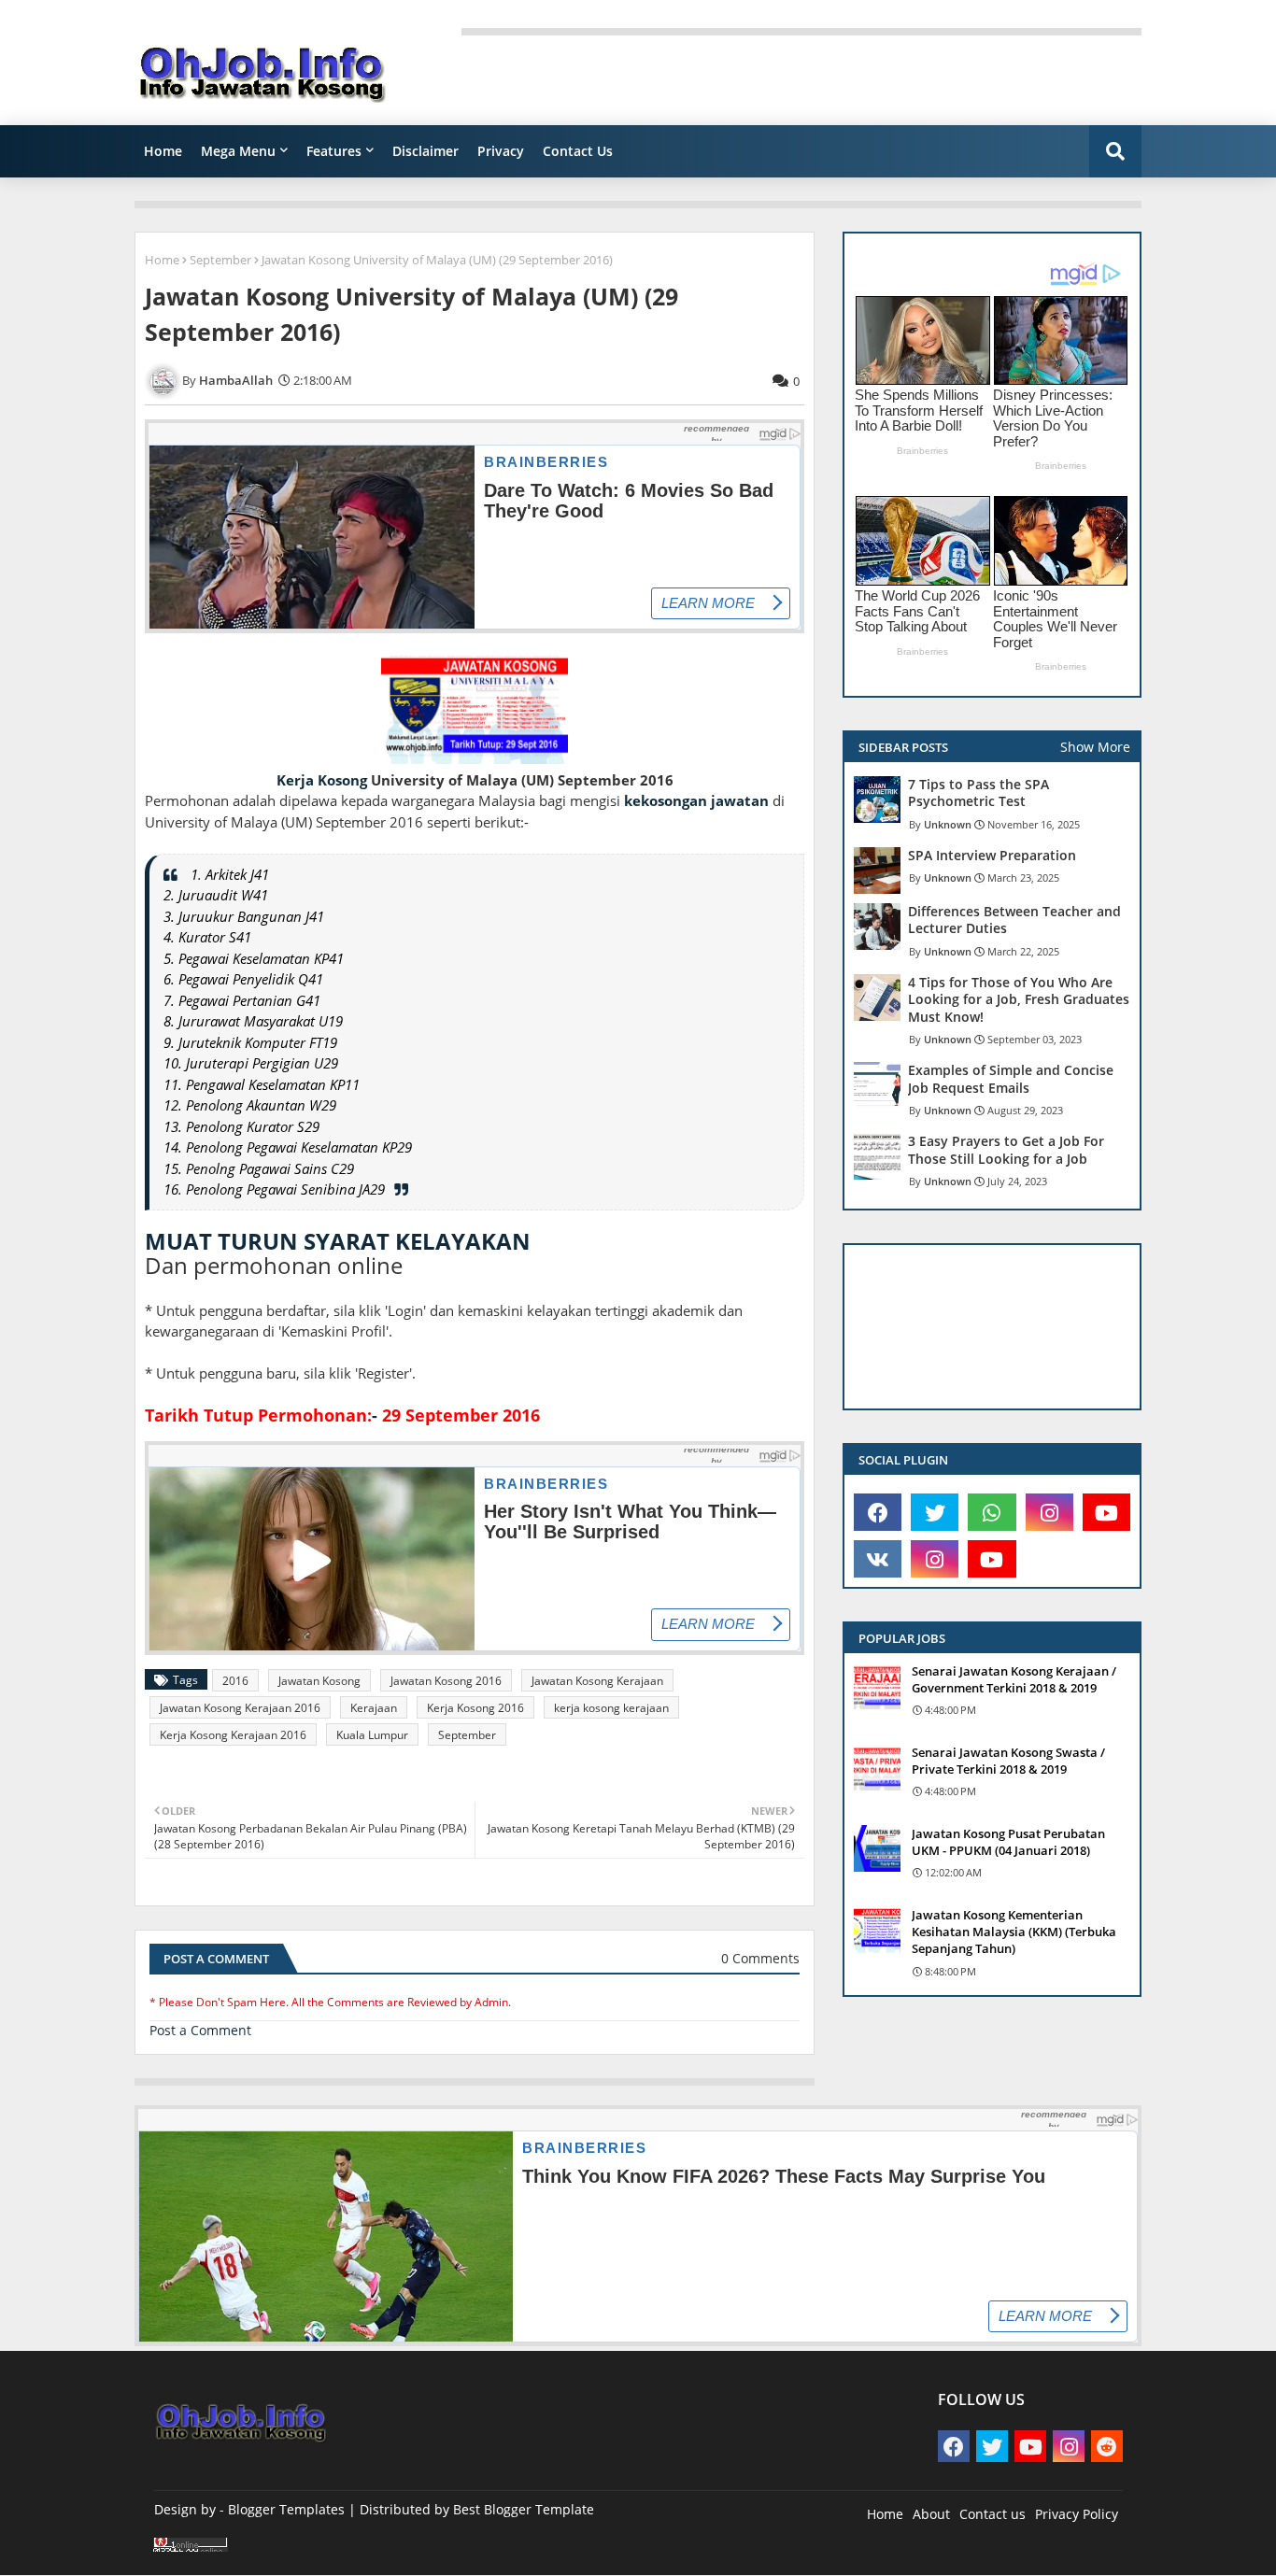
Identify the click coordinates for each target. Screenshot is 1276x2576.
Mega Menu (238, 151)
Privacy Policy (1077, 2514)
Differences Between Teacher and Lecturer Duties (1014, 920)
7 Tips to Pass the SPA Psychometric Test (978, 793)
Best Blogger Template (524, 2509)
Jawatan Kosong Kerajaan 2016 (240, 1708)
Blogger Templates (286, 2509)
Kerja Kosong (322, 780)
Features (334, 151)
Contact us (992, 2514)
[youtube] (1106, 1512)
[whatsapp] (992, 1512)
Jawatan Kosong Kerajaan (597, 1681)
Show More (1095, 747)
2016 (235, 1681)
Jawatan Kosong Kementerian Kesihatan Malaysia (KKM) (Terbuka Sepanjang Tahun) (1014, 1932)
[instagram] (1049, 1512)
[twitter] (935, 1512)
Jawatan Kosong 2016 (446, 1681)
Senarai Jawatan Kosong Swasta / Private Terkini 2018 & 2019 (1008, 1761)
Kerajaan (374, 1708)
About (931, 2514)
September (220, 260)
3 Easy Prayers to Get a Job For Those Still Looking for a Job (1006, 1150)
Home (163, 151)
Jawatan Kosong (319, 1681)
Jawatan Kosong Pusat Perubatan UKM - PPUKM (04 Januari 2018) (1008, 1842)
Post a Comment (200, 2030)
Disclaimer (425, 151)
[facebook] (878, 1512)
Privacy (501, 151)
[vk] (878, 1559)
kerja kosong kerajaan (611, 1708)
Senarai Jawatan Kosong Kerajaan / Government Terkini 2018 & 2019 (1014, 1679)
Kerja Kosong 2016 (475, 1708)
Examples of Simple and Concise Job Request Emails (1011, 1079)
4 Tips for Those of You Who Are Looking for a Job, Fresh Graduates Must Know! (1019, 999)
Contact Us (578, 151)
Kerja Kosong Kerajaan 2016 (233, 1735)
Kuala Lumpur (372, 1735)
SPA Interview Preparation (992, 856)
